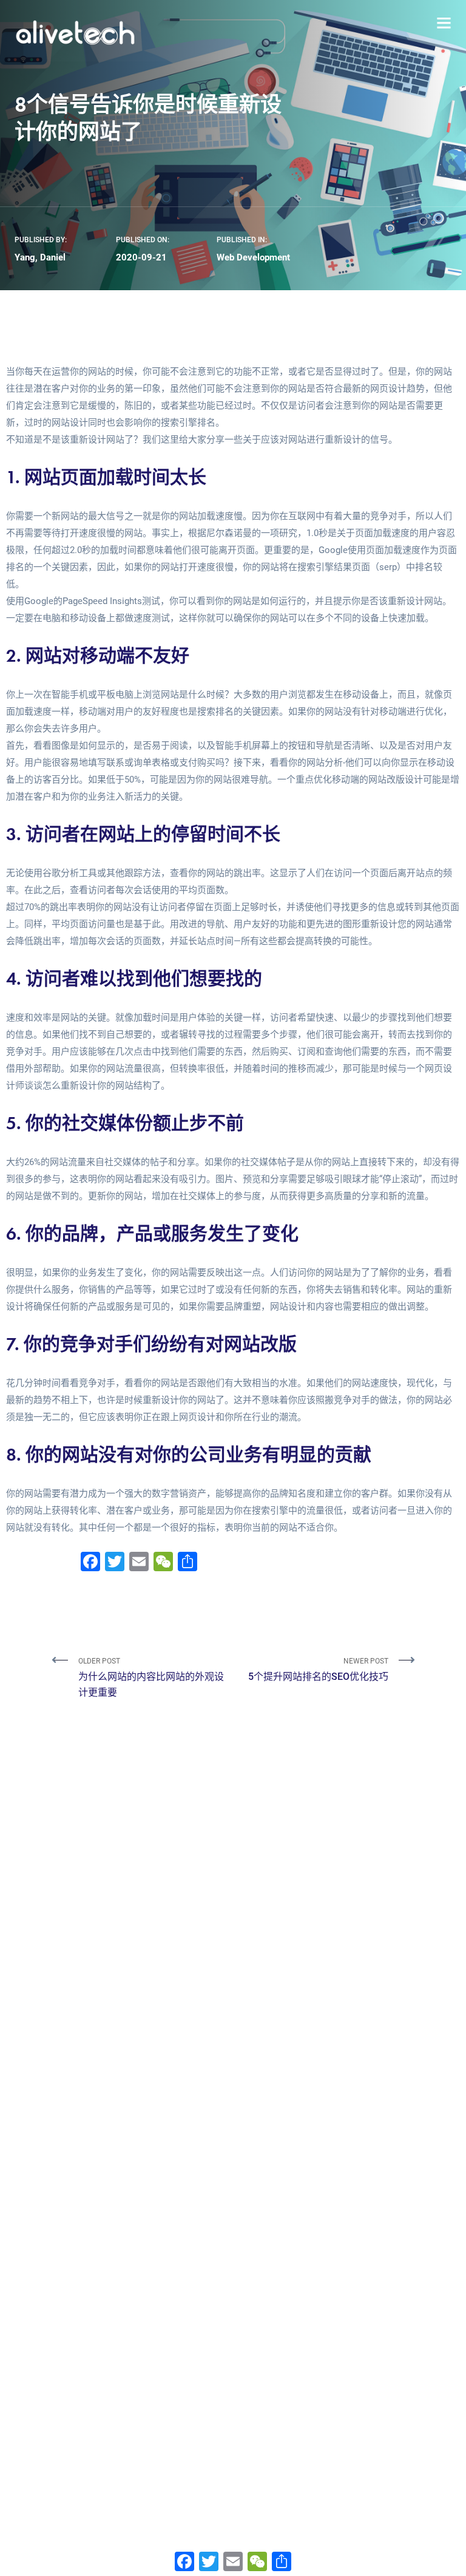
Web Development (253, 257)
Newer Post (318, 1670)
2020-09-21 (141, 257)
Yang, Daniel (40, 257)
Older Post (151, 1677)
